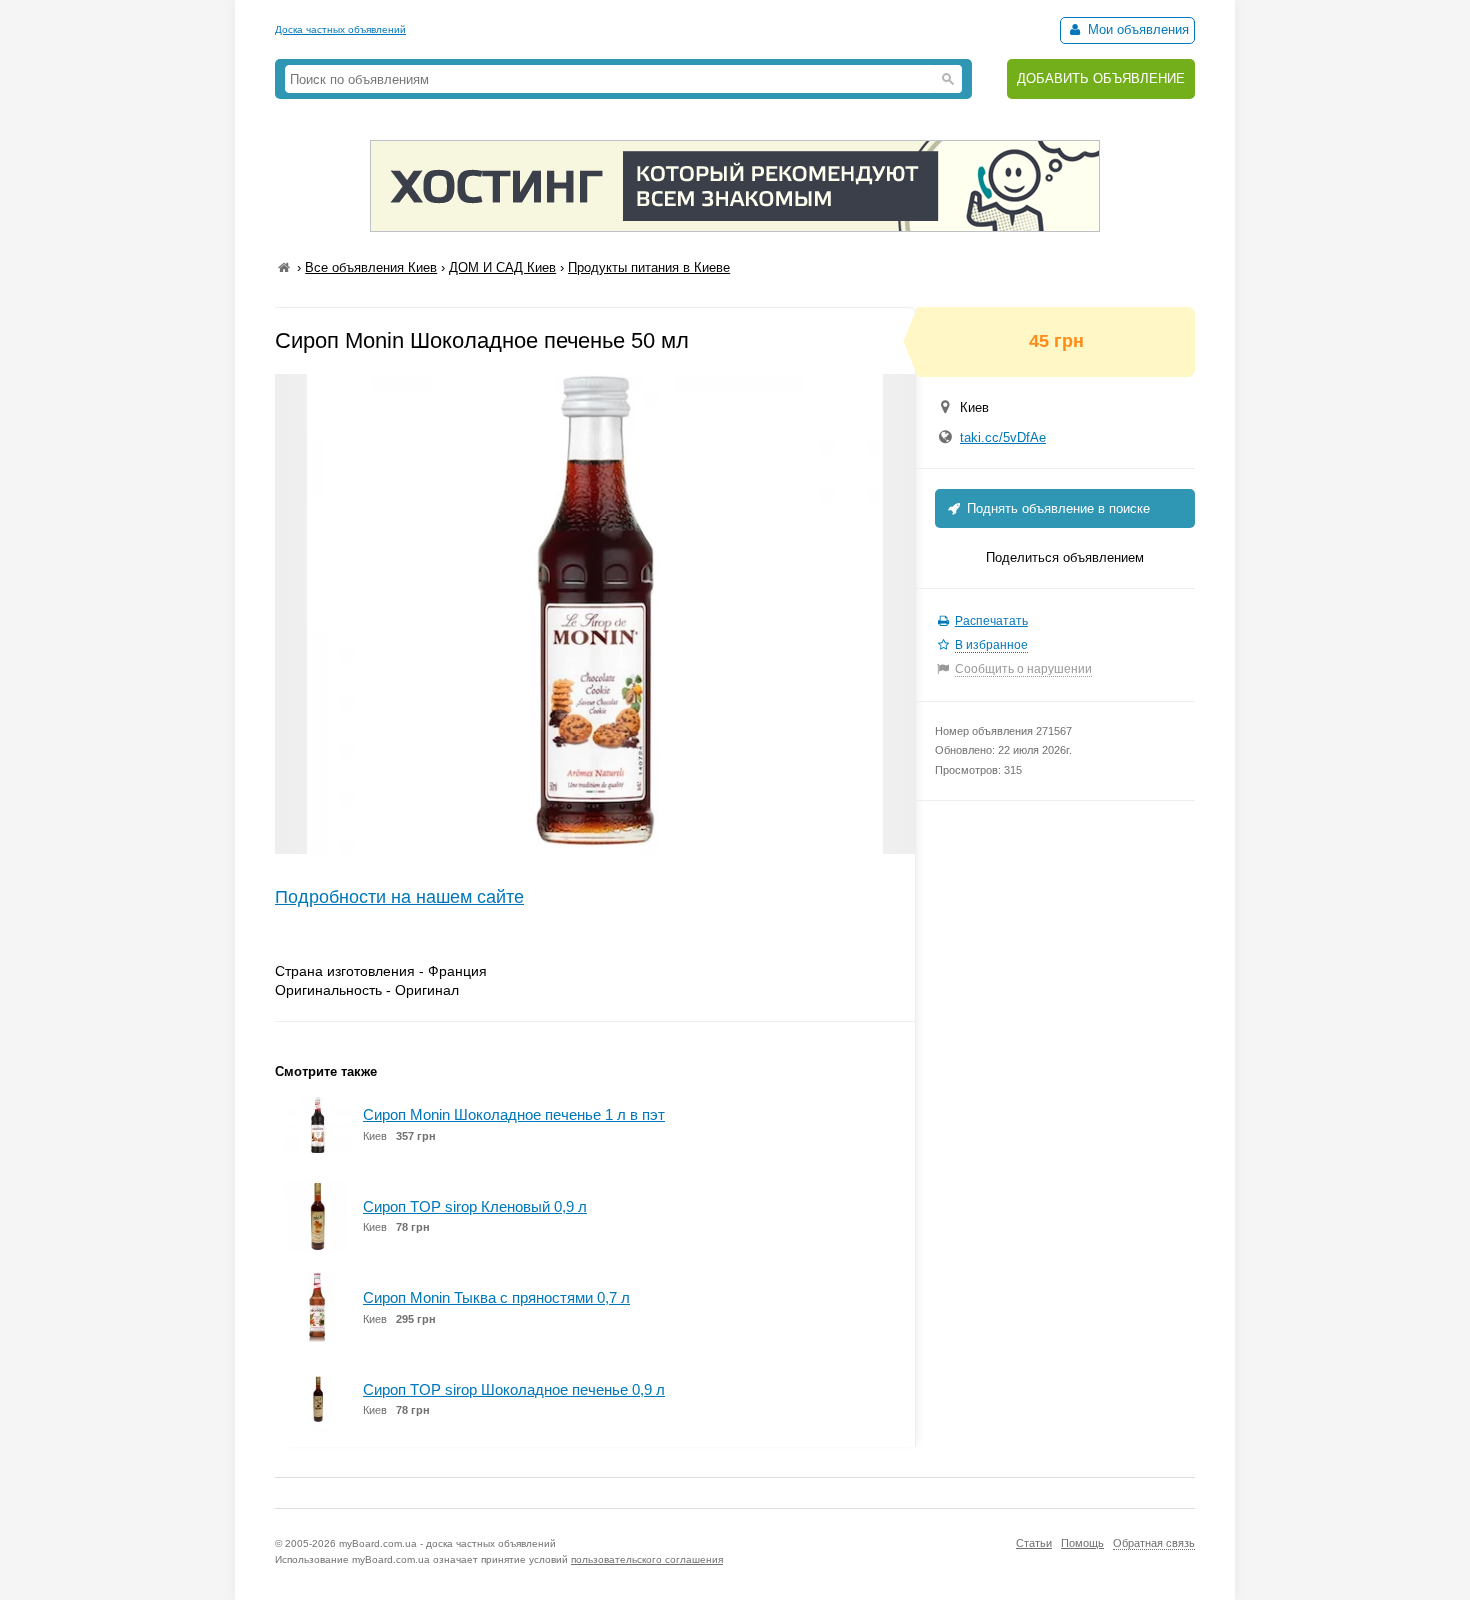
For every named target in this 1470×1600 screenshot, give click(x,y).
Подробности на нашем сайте (399, 897)
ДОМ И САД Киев (502, 267)
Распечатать (991, 621)
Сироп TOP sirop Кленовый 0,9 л (475, 1206)
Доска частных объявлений (340, 29)
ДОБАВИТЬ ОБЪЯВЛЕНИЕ (1101, 78)
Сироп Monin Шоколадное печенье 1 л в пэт (514, 1114)
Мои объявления (1136, 29)
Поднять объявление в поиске (1056, 508)
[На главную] (284, 267)
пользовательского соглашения (647, 1559)
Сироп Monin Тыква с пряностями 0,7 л (496, 1297)
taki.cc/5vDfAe (1003, 437)
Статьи (1034, 1543)
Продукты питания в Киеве (649, 267)
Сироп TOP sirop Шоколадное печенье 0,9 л (514, 1389)
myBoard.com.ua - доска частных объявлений (447, 1543)
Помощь (1082, 1543)
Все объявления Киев (371, 267)
